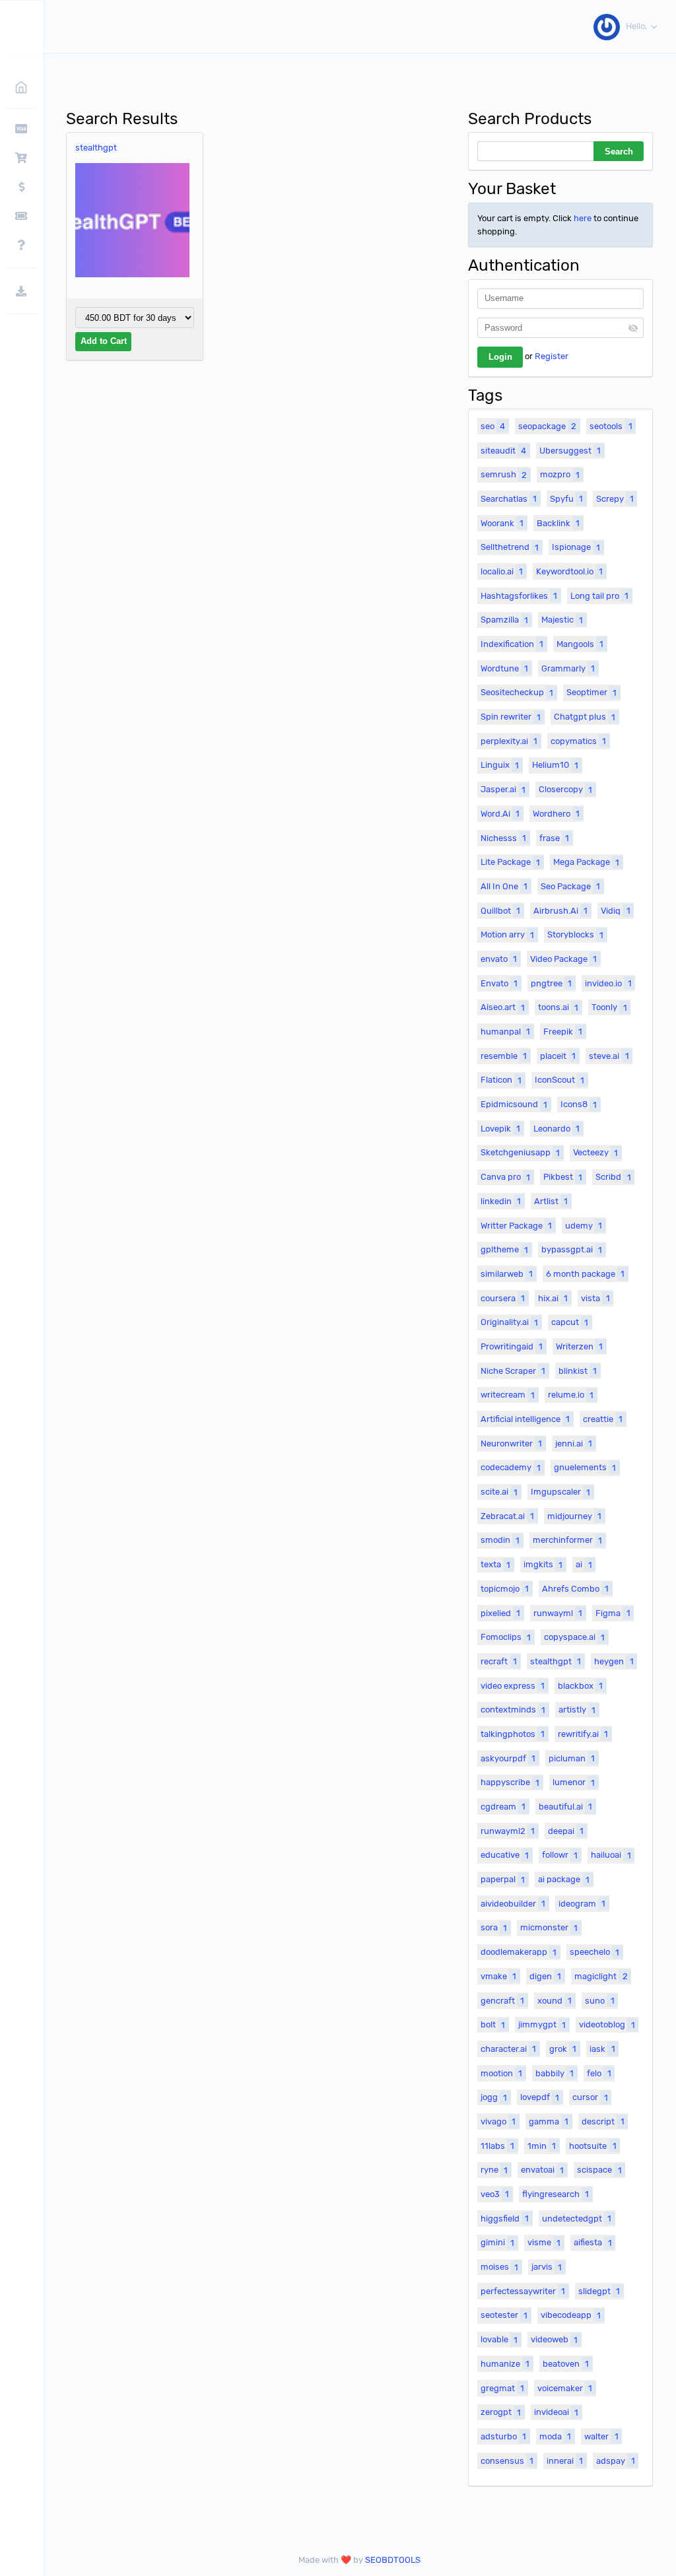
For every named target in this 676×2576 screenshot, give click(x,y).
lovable (499, 2339)
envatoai (542, 2170)
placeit (558, 1056)
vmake (498, 1976)
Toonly (609, 1007)
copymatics (578, 741)
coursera (503, 1298)
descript (603, 2121)
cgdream (503, 1807)
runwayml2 (508, 1831)
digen (545, 1976)
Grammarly (568, 668)
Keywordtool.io (569, 571)
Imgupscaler (560, 1492)
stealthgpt (96, 148)
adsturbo (503, 2436)
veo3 (495, 2194)
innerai (565, 2461)
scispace (599, 2170)
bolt (493, 2024)
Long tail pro (599, 596)
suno (599, 2001)
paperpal (503, 1879)
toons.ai (558, 1007)
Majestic (562, 620)
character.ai (508, 2049)
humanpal (505, 1032)
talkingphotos (513, 1734)
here (583, 218)
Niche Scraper (513, 1371)
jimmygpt (542, 2024)
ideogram (582, 1904)
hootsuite (592, 2146)
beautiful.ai (565, 1807)
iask (602, 2049)
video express (513, 1686)
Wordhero (556, 814)
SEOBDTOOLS (393, 2560)
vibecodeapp (571, 2315)
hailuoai (611, 1855)
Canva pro (505, 1177)
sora (494, 1927)
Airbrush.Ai (560, 911)
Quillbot (500, 911)
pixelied (500, 1613)
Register (552, 356)
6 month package (585, 1274)
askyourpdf (508, 1758)
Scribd (613, 1177)
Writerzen (579, 1346)
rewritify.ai (583, 1734)
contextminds (513, 1710)
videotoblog (607, 2024)
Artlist (551, 1201)
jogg (494, 2097)
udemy (584, 1226)
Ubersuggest (570, 451)
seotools (611, 426)
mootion (501, 2073)
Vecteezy (595, 1152)
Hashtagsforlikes (519, 596)
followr (560, 1855)
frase (554, 838)
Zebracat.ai (507, 1516)
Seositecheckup (517, 692)
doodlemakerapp (519, 1952)
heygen (614, 1661)
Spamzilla (504, 620)
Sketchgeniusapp (520, 1152)
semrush (504, 474)
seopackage (547, 426)
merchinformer (567, 1540)
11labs (497, 2146)
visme (544, 2242)
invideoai (556, 2412)
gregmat (502, 2388)
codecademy (511, 1467)
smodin (500, 1540)
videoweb (554, 2339)
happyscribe (510, 1782)
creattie (603, 1419)
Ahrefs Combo (575, 1589)
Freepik (563, 1032)
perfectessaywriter (523, 2291)
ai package (564, 1879)
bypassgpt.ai (572, 1249)
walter (601, 2436)
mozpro (560, 474)
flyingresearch (556, 2194)
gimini (497, 2242)
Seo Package (570, 886)
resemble (504, 1056)
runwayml (558, 1613)
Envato (499, 983)
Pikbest (563, 1177)
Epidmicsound (514, 1104)
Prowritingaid (512, 1346)
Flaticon (501, 1080)
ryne (494, 2170)
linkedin (501, 1201)
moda (555, 2436)
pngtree (551, 983)
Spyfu (566, 499)
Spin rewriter (511, 717)
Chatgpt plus (585, 717)
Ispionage (576, 547)
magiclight (601, 1976)
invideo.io (608, 983)
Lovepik (500, 1129)
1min (542, 2146)
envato (499, 959)
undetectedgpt (577, 2219)
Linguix (500, 765)
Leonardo (557, 1129)
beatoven (566, 2364)
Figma (613, 1613)
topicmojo (505, 1589)
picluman (572, 1758)
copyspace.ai (574, 1637)
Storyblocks (575, 934)
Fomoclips (506, 1637)
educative (505, 1855)
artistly (577, 1710)
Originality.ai (509, 1322)
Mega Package (586, 862)
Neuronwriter (511, 1443)
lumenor (574, 1782)
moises (499, 2267)
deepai (566, 1831)
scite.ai (499, 1492)
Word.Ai (500, 814)
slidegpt (599, 2291)
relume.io (571, 1395)
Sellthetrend (510, 547)
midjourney (574, 1516)
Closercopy (565, 789)
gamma (549, 2121)
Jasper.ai (503, 789)
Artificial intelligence (525, 1419)
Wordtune (504, 668)
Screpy (615, 499)
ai (584, 1564)
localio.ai (502, 571)
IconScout (559, 1080)
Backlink (558, 523)
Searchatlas (509, 499)
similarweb (507, 1274)
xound (555, 2001)
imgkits (543, 1564)
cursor (590, 2097)
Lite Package (510, 862)
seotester (504, 2315)
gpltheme (504, 1249)
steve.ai (609, 1056)
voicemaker (565, 2388)
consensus (507, 2461)
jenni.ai (574, 1443)
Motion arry (507, 934)
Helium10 (555, 765)
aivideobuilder (513, 1904)
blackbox (580, 1686)
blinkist (578, 1371)
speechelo (594, 1952)
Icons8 (579, 1104)
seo (493, 426)
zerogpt (501, 2412)
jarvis (547, 2267)
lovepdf (540, 2097)
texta (495, 1564)
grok (563, 2049)
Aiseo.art (503, 1007)
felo (599, 2073)
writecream (508, 1395)
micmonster (549, 1927)
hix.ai (553, 1298)
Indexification (512, 644)
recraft (499, 1661)
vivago (498, 2121)
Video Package (563, 959)
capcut (570, 1322)
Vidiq (615, 911)
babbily (555, 2073)
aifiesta (592, 2242)
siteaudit (503, 451)
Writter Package (516, 1226)
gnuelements (585, 1467)
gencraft (502, 2001)
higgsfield (505, 2219)
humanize (505, 2364)
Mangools (580, 644)
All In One (504, 886)
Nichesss (503, 838)
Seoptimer (591, 692)
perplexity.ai (509, 741)
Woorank (502, 523)
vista (595, 1298)
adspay (615, 2461)
